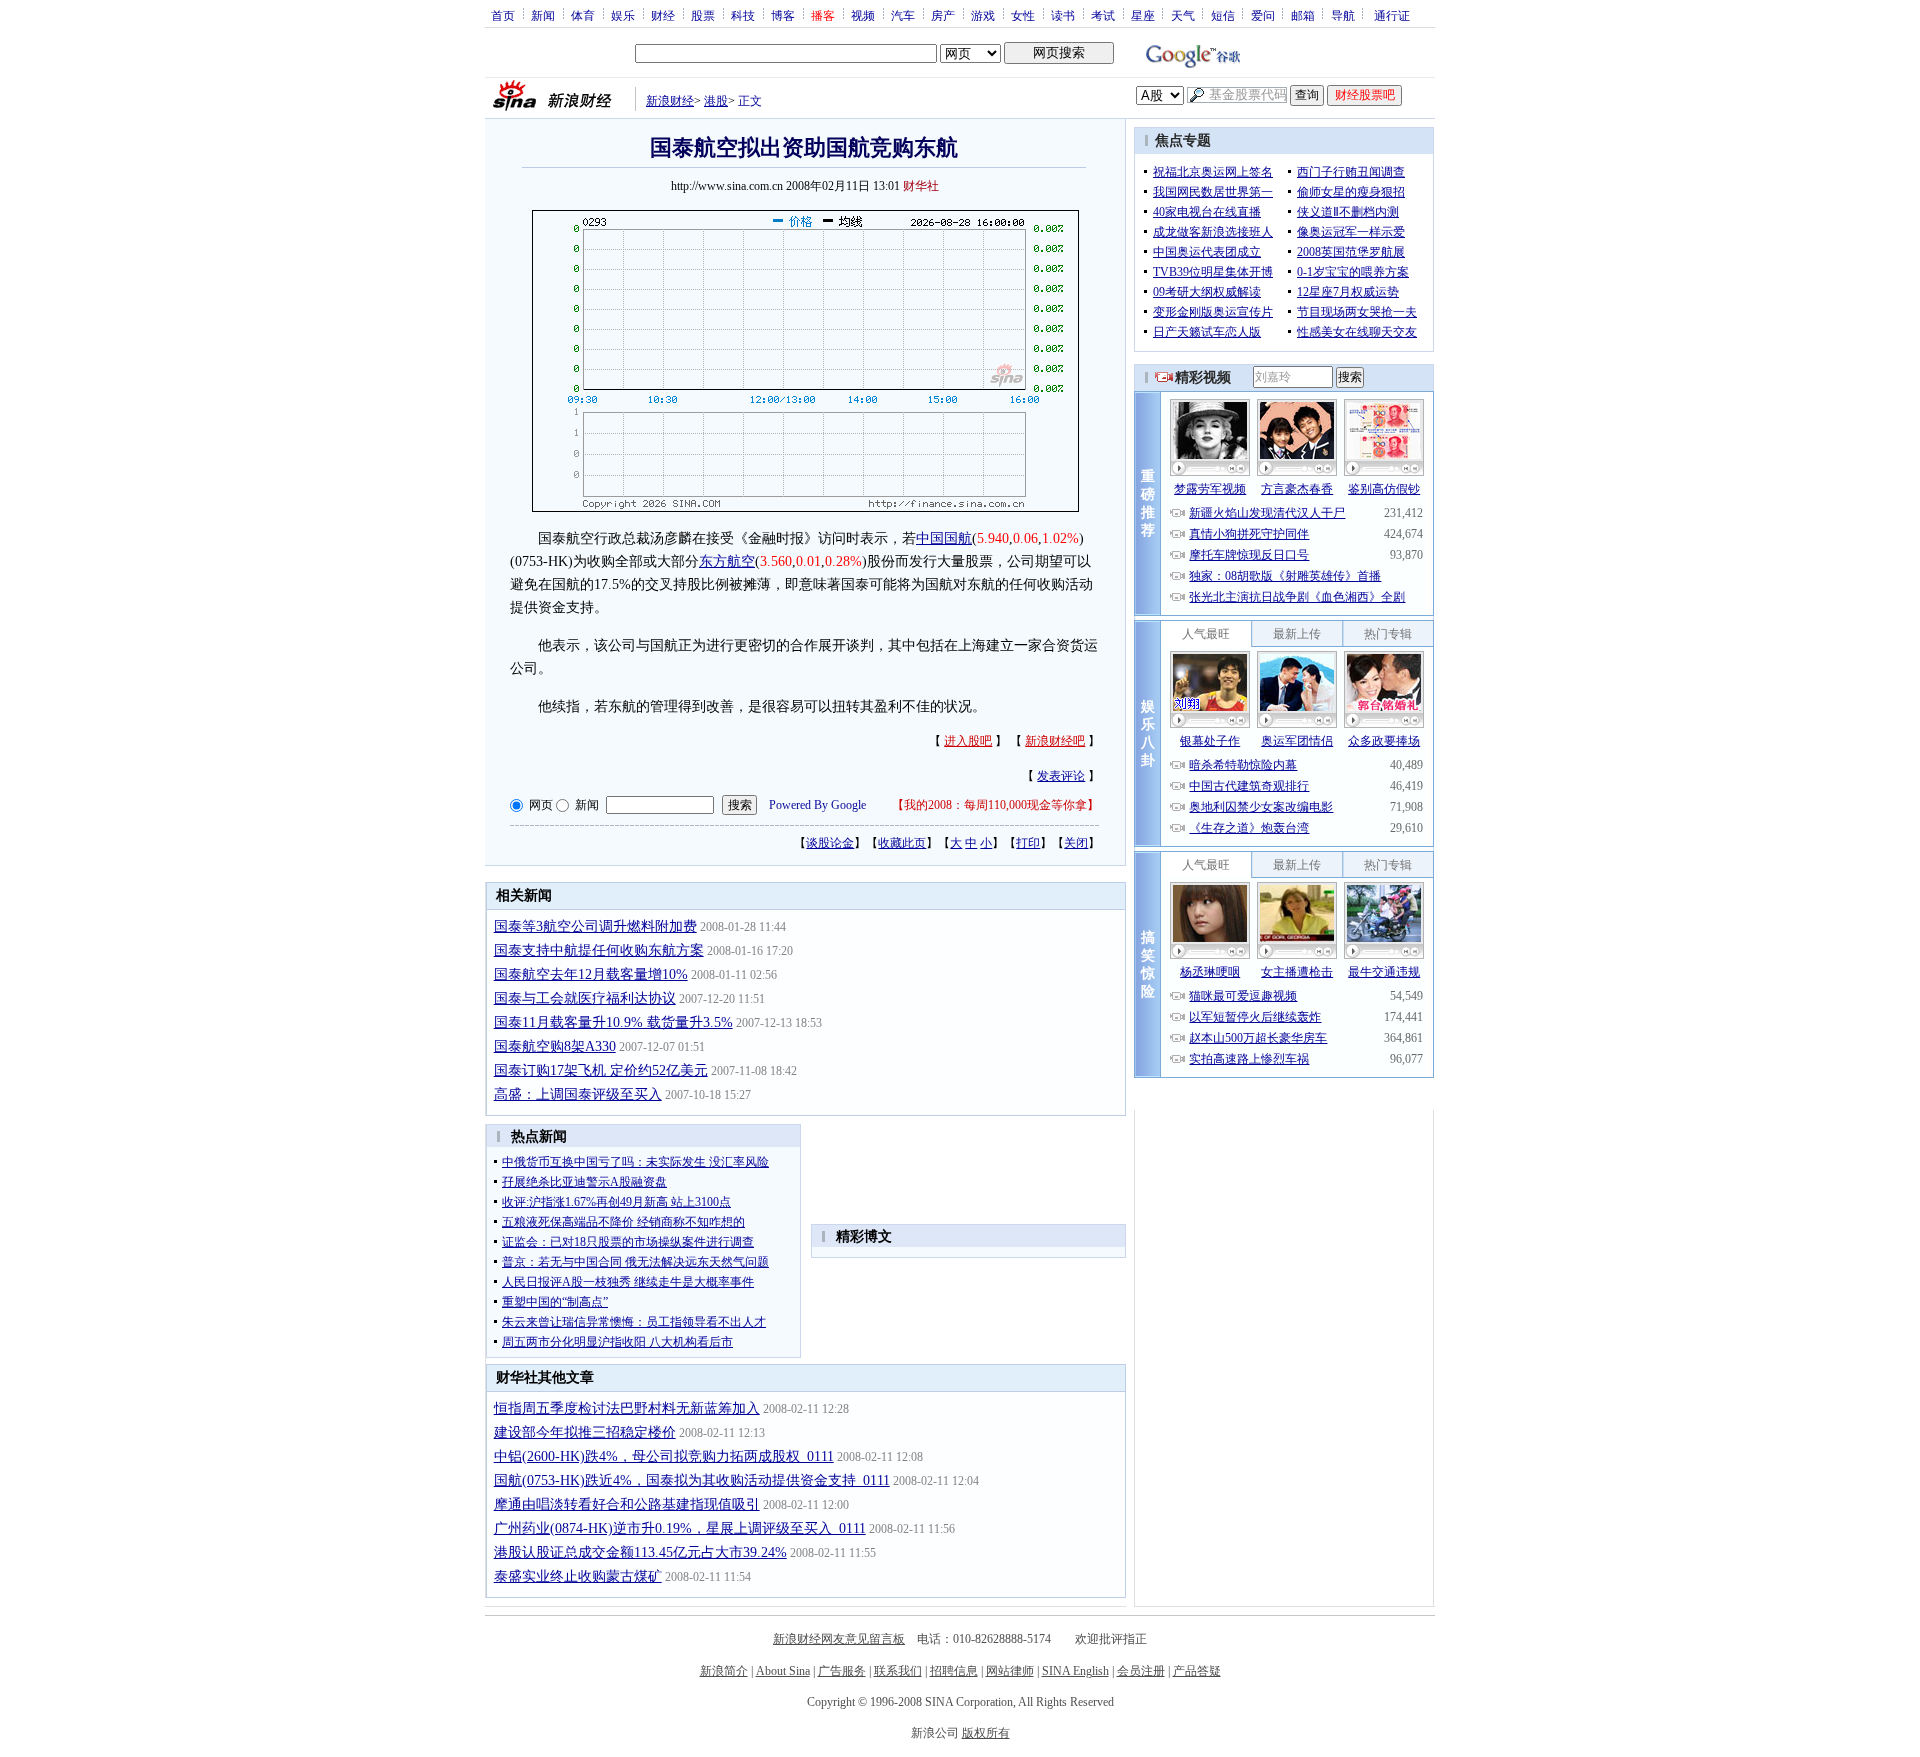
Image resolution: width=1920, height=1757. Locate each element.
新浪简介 (724, 1671)
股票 (703, 15)
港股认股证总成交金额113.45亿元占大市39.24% (640, 1552)
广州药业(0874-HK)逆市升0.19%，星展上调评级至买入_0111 (680, 1528)
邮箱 (1303, 15)
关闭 (1076, 843)
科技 (743, 15)
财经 (663, 15)
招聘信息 (954, 1671)
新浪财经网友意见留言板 (839, 1639)
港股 (716, 101)
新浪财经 (670, 101)
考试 (1103, 15)
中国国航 (944, 538)
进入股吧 (968, 741)
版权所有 (986, 1733)
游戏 (983, 15)
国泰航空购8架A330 (555, 1046)
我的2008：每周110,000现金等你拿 (995, 805)
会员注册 (1141, 1671)
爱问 (1263, 15)
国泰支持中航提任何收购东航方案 (599, 950)
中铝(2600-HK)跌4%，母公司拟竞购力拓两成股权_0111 (664, 1456)
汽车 (903, 15)
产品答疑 (1197, 1671)
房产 (943, 15)
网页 (541, 805)
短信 (1223, 15)
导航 (1343, 15)
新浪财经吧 (1055, 741)
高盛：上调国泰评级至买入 (578, 1094)
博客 (783, 15)
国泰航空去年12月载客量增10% (591, 974)
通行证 (1392, 15)
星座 (1143, 15)
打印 (1028, 843)
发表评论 (1061, 776)
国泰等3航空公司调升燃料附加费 (595, 926)
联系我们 (898, 1671)
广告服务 (842, 1671)
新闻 (543, 15)
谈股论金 (830, 843)
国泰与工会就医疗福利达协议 (585, 998)
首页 (503, 15)
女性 (1023, 15)
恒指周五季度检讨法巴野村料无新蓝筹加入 (627, 1408)
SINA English (1075, 1671)
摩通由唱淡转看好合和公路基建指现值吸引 (627, 1504)
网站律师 (1010, 1671)
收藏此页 (902, 843)
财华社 (921, 186)
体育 (583, 15)
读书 (1063, 15)
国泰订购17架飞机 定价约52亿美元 (601, 1070)
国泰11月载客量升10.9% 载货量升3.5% (613, 1022)
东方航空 (727, 561)
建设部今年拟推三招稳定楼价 (585, 1432)
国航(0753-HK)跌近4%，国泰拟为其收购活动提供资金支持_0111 (692, 1480)
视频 (863, 15)
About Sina (783, 1671)
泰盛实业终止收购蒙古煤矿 (578, 1576)
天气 (1183, 15)
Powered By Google (817, 805)
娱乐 (623, 15)
